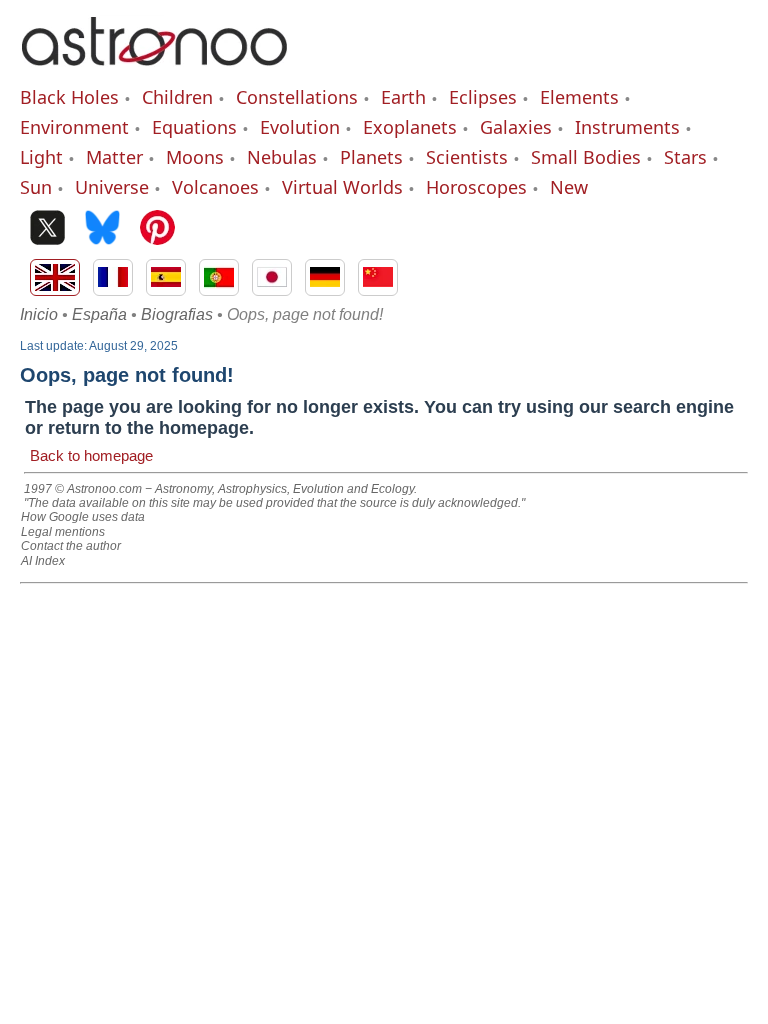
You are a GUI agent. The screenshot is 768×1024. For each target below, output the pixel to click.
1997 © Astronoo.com (83, 489)
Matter (114, 157)
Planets (371, 157)
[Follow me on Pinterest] (157, 229)
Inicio (39, 314)
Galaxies (516, 127)
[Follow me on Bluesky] (102, 229)
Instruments (627, 127)
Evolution (300, 127)
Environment (74, 127)
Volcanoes (215, 187)
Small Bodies (586, 157)
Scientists (467, 157)
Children (177, 97)
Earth (403, 97)
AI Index (43, 561)
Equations (194, 127)
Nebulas (282, 157)
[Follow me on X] (47, 229)
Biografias (177, 314)
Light (41, 157)
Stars (685, 157)
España (99, 314)
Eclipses (483, 97)
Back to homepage (91, 455)
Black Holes (69, 97)
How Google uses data (83, 517)
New (569, 187)
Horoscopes (476, 187)
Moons (195, 157)
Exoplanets (410, 127)
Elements (579, 97)
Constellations (297, 97)
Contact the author (71, 546)
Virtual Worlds (342, 187)
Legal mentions (63, 532)
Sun (36, 187)
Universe (112, 187)
